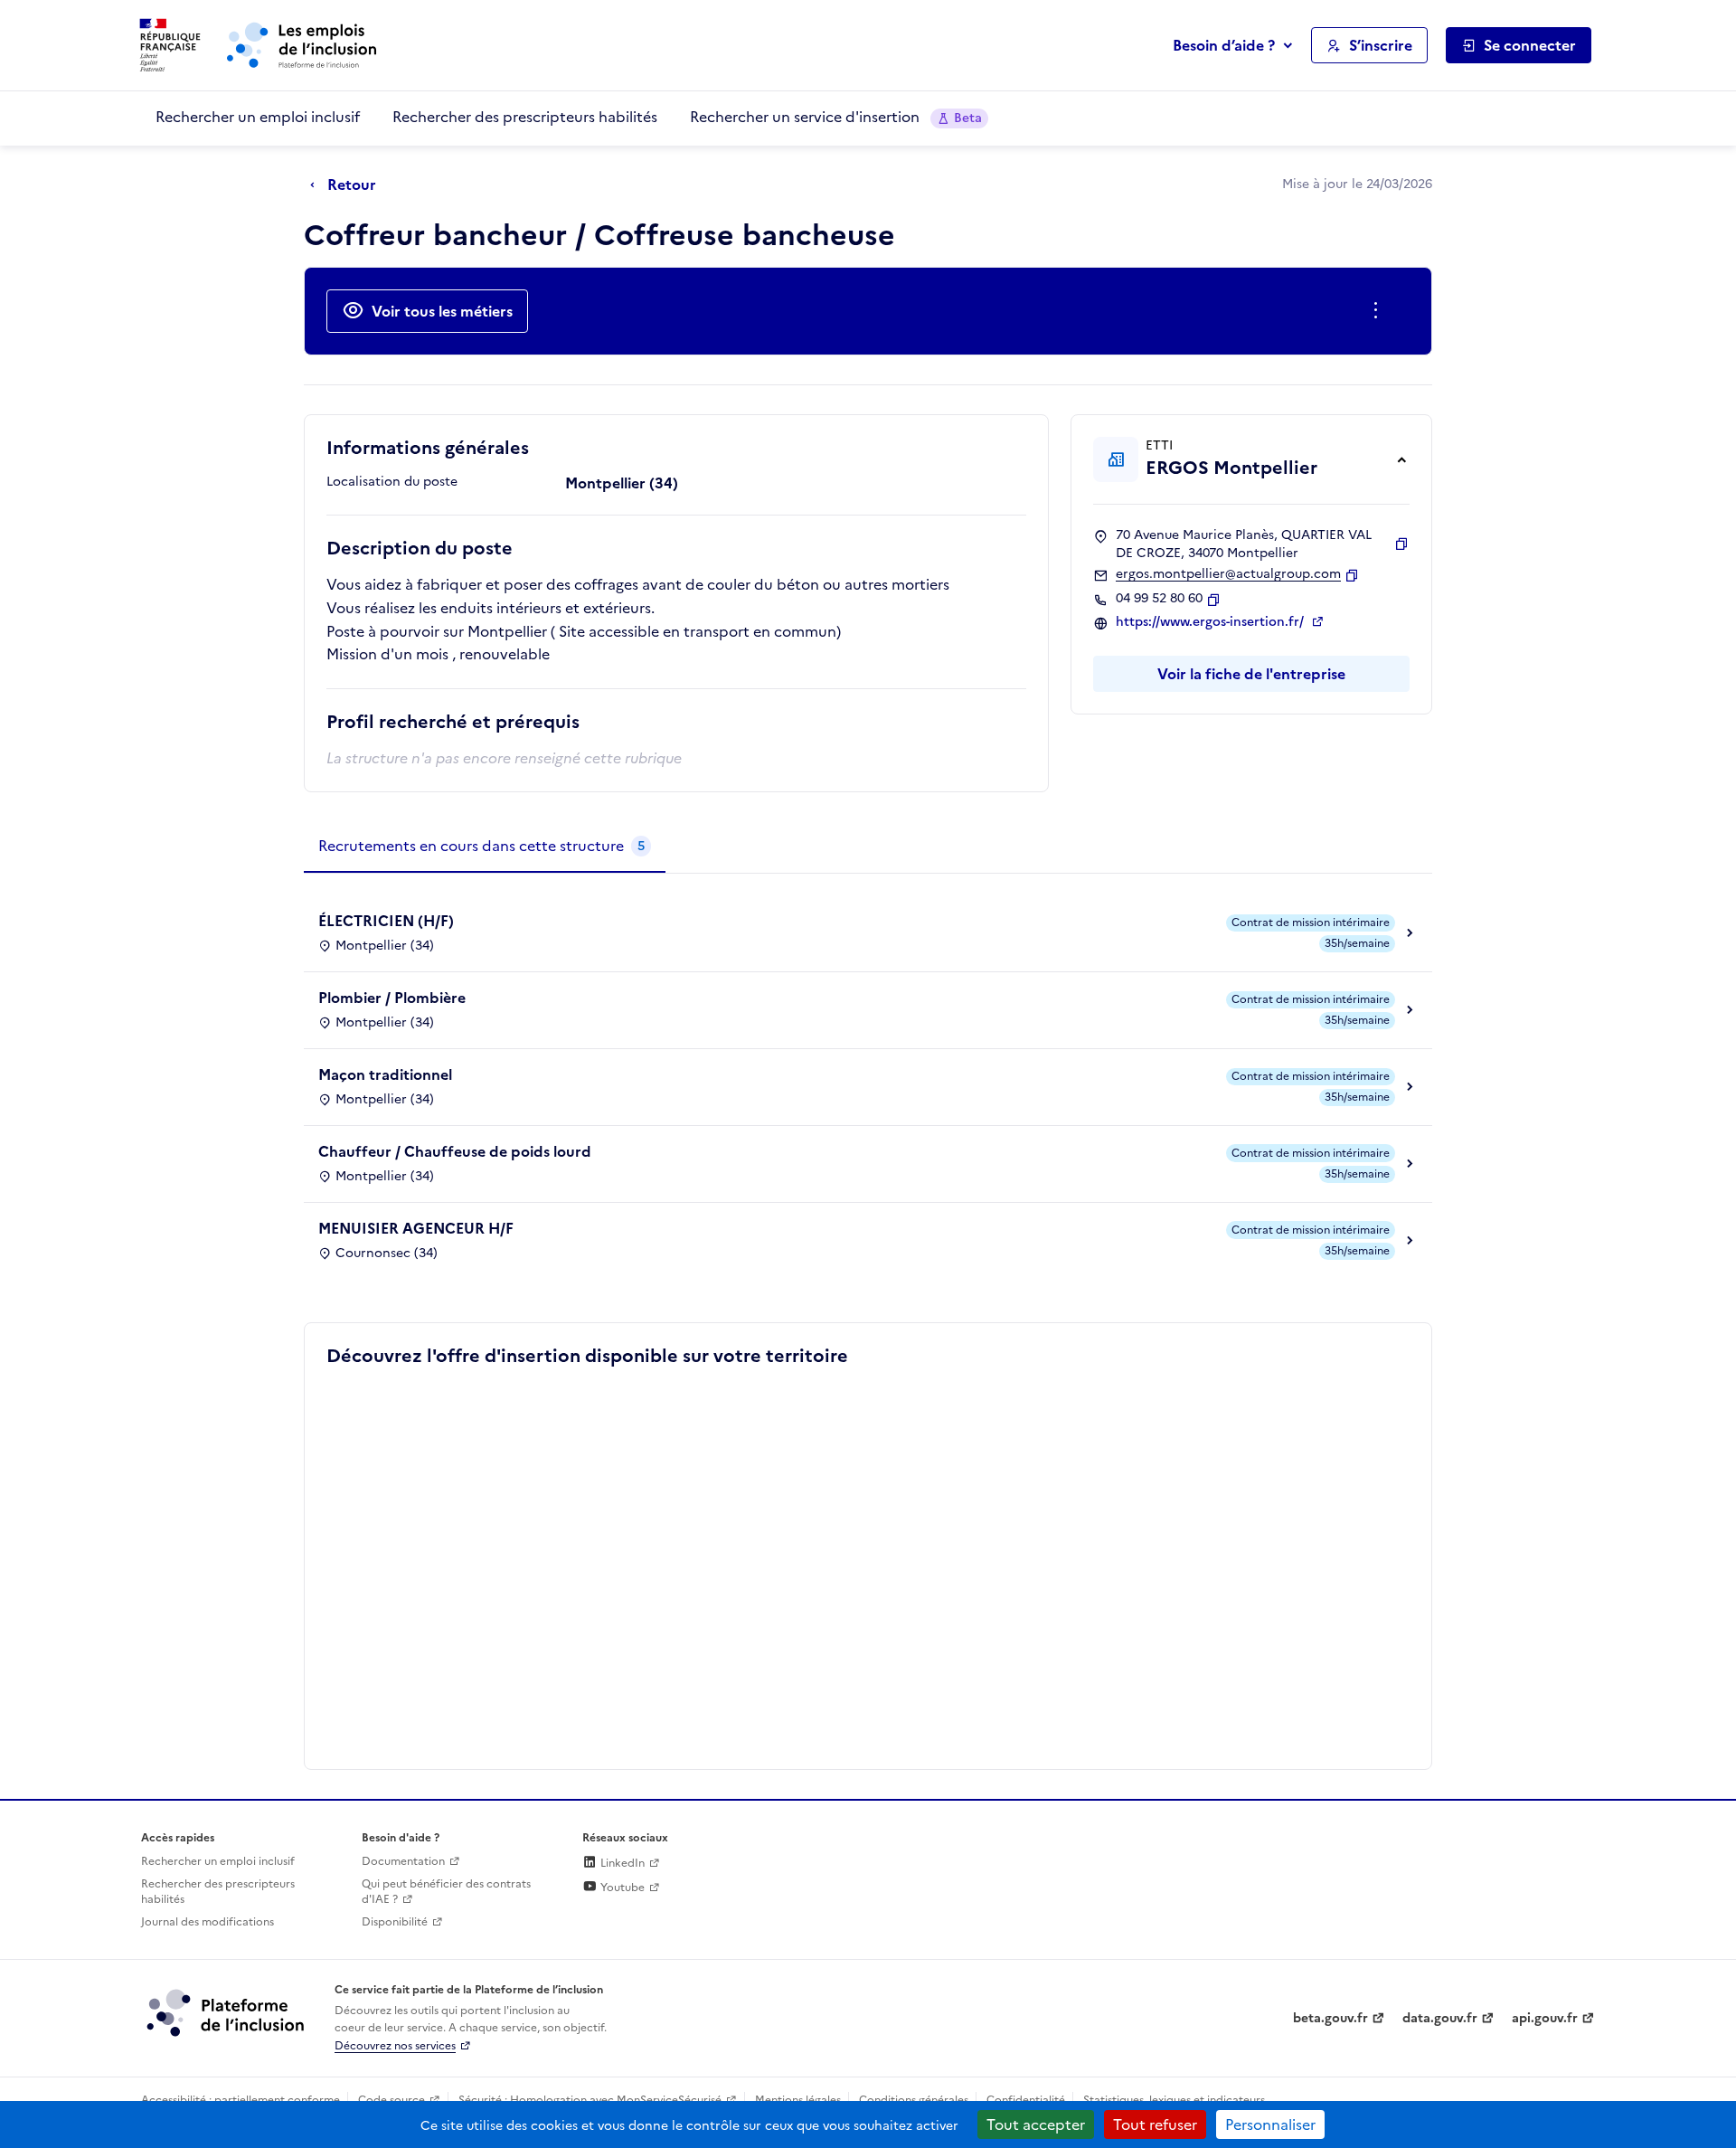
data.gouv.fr (1440, 2018)
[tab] (485, 847)
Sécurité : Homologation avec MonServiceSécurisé (590, 2100)
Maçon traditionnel (385, 1074)
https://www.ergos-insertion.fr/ (1212, 622)
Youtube (621, 1888)
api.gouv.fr (1545, 2018)
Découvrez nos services (395, 2046)
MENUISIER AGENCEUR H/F (416, 1228)
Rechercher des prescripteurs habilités (525, 117)
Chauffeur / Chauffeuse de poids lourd (455, 1151)
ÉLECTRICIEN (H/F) (386, 921)
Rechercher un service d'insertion (836, 117)
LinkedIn (621, 1863)
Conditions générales (914, 2100)
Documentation (403, 1861)
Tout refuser (1155, 2124)
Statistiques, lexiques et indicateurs (1174, 2100)
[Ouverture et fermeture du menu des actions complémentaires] (1379, 311)
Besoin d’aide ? (1224, 45)
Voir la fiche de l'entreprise (1251, 674)
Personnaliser (1270, 2124)
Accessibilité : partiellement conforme (241, 2100)
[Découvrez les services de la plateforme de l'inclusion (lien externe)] (227, 2012)
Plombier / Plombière (392, 998)
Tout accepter (1036, 2124)
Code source (392, 2100)
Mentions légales (798, 2100)
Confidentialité (1026, 2100)
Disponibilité (395, 1922)
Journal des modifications (208, 1922)
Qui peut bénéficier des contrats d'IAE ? (446, 1892)
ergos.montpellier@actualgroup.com (1228, 574)
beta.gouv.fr (1330, 2018)
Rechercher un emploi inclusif (258, 117)
